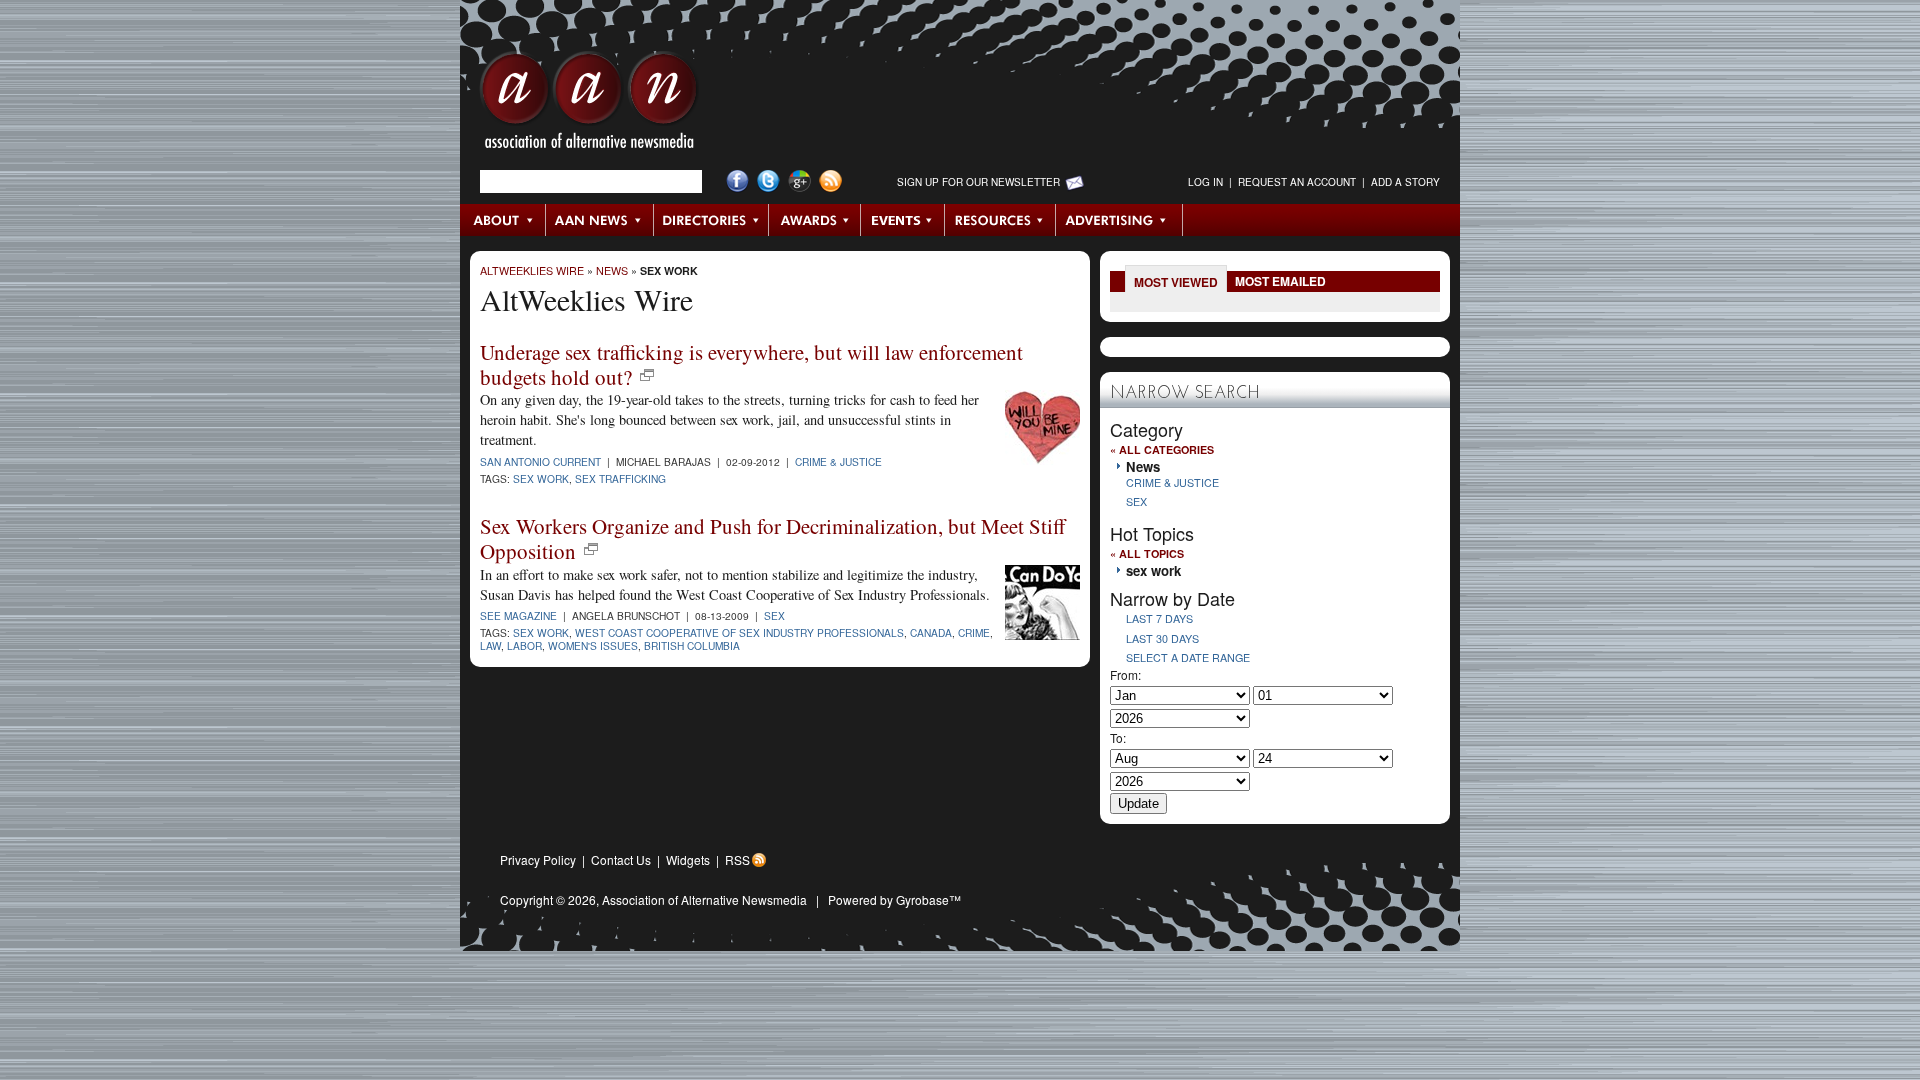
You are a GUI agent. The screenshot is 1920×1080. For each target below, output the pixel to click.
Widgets (688, 859)
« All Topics (1147, 553)
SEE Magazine (518, 615)
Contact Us (621, 859)
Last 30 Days (1162, 638)
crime (974, 632)
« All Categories (1162, 449)
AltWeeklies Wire (532, 270)
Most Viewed (1176, 282)
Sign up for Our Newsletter (978, 182)
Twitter (768, 181)
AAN (589, 105)
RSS (737, 859)
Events (903, 220)
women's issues (593, 645)
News (612, 270)
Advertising (1119, 220)
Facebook (737, 181)
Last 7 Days (1159, 618)
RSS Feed (830, 181)
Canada (931, 632)
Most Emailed (1280, 281)
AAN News (600, 220)
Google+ (799, 181)
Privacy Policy (538, 859)
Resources (1000, 220)
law (490, 645)
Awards (815, 220)
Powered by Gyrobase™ (894, 899)
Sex (774, 615)
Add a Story (1405, 182)
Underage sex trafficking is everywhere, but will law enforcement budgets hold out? (751, 364)
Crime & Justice (838, 461)
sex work (669, 270)
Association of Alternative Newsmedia (704, 899)
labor (524, 645)
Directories (711, 220)
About (503, 220)
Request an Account (1297, 182)
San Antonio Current (540, 461)
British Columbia (692, 645)
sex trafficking (620, 478)
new (647, 375)
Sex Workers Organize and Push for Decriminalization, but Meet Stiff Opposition (773, 538)
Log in (1205, 182)
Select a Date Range (1188, 657)
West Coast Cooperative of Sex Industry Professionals (739, 632)
